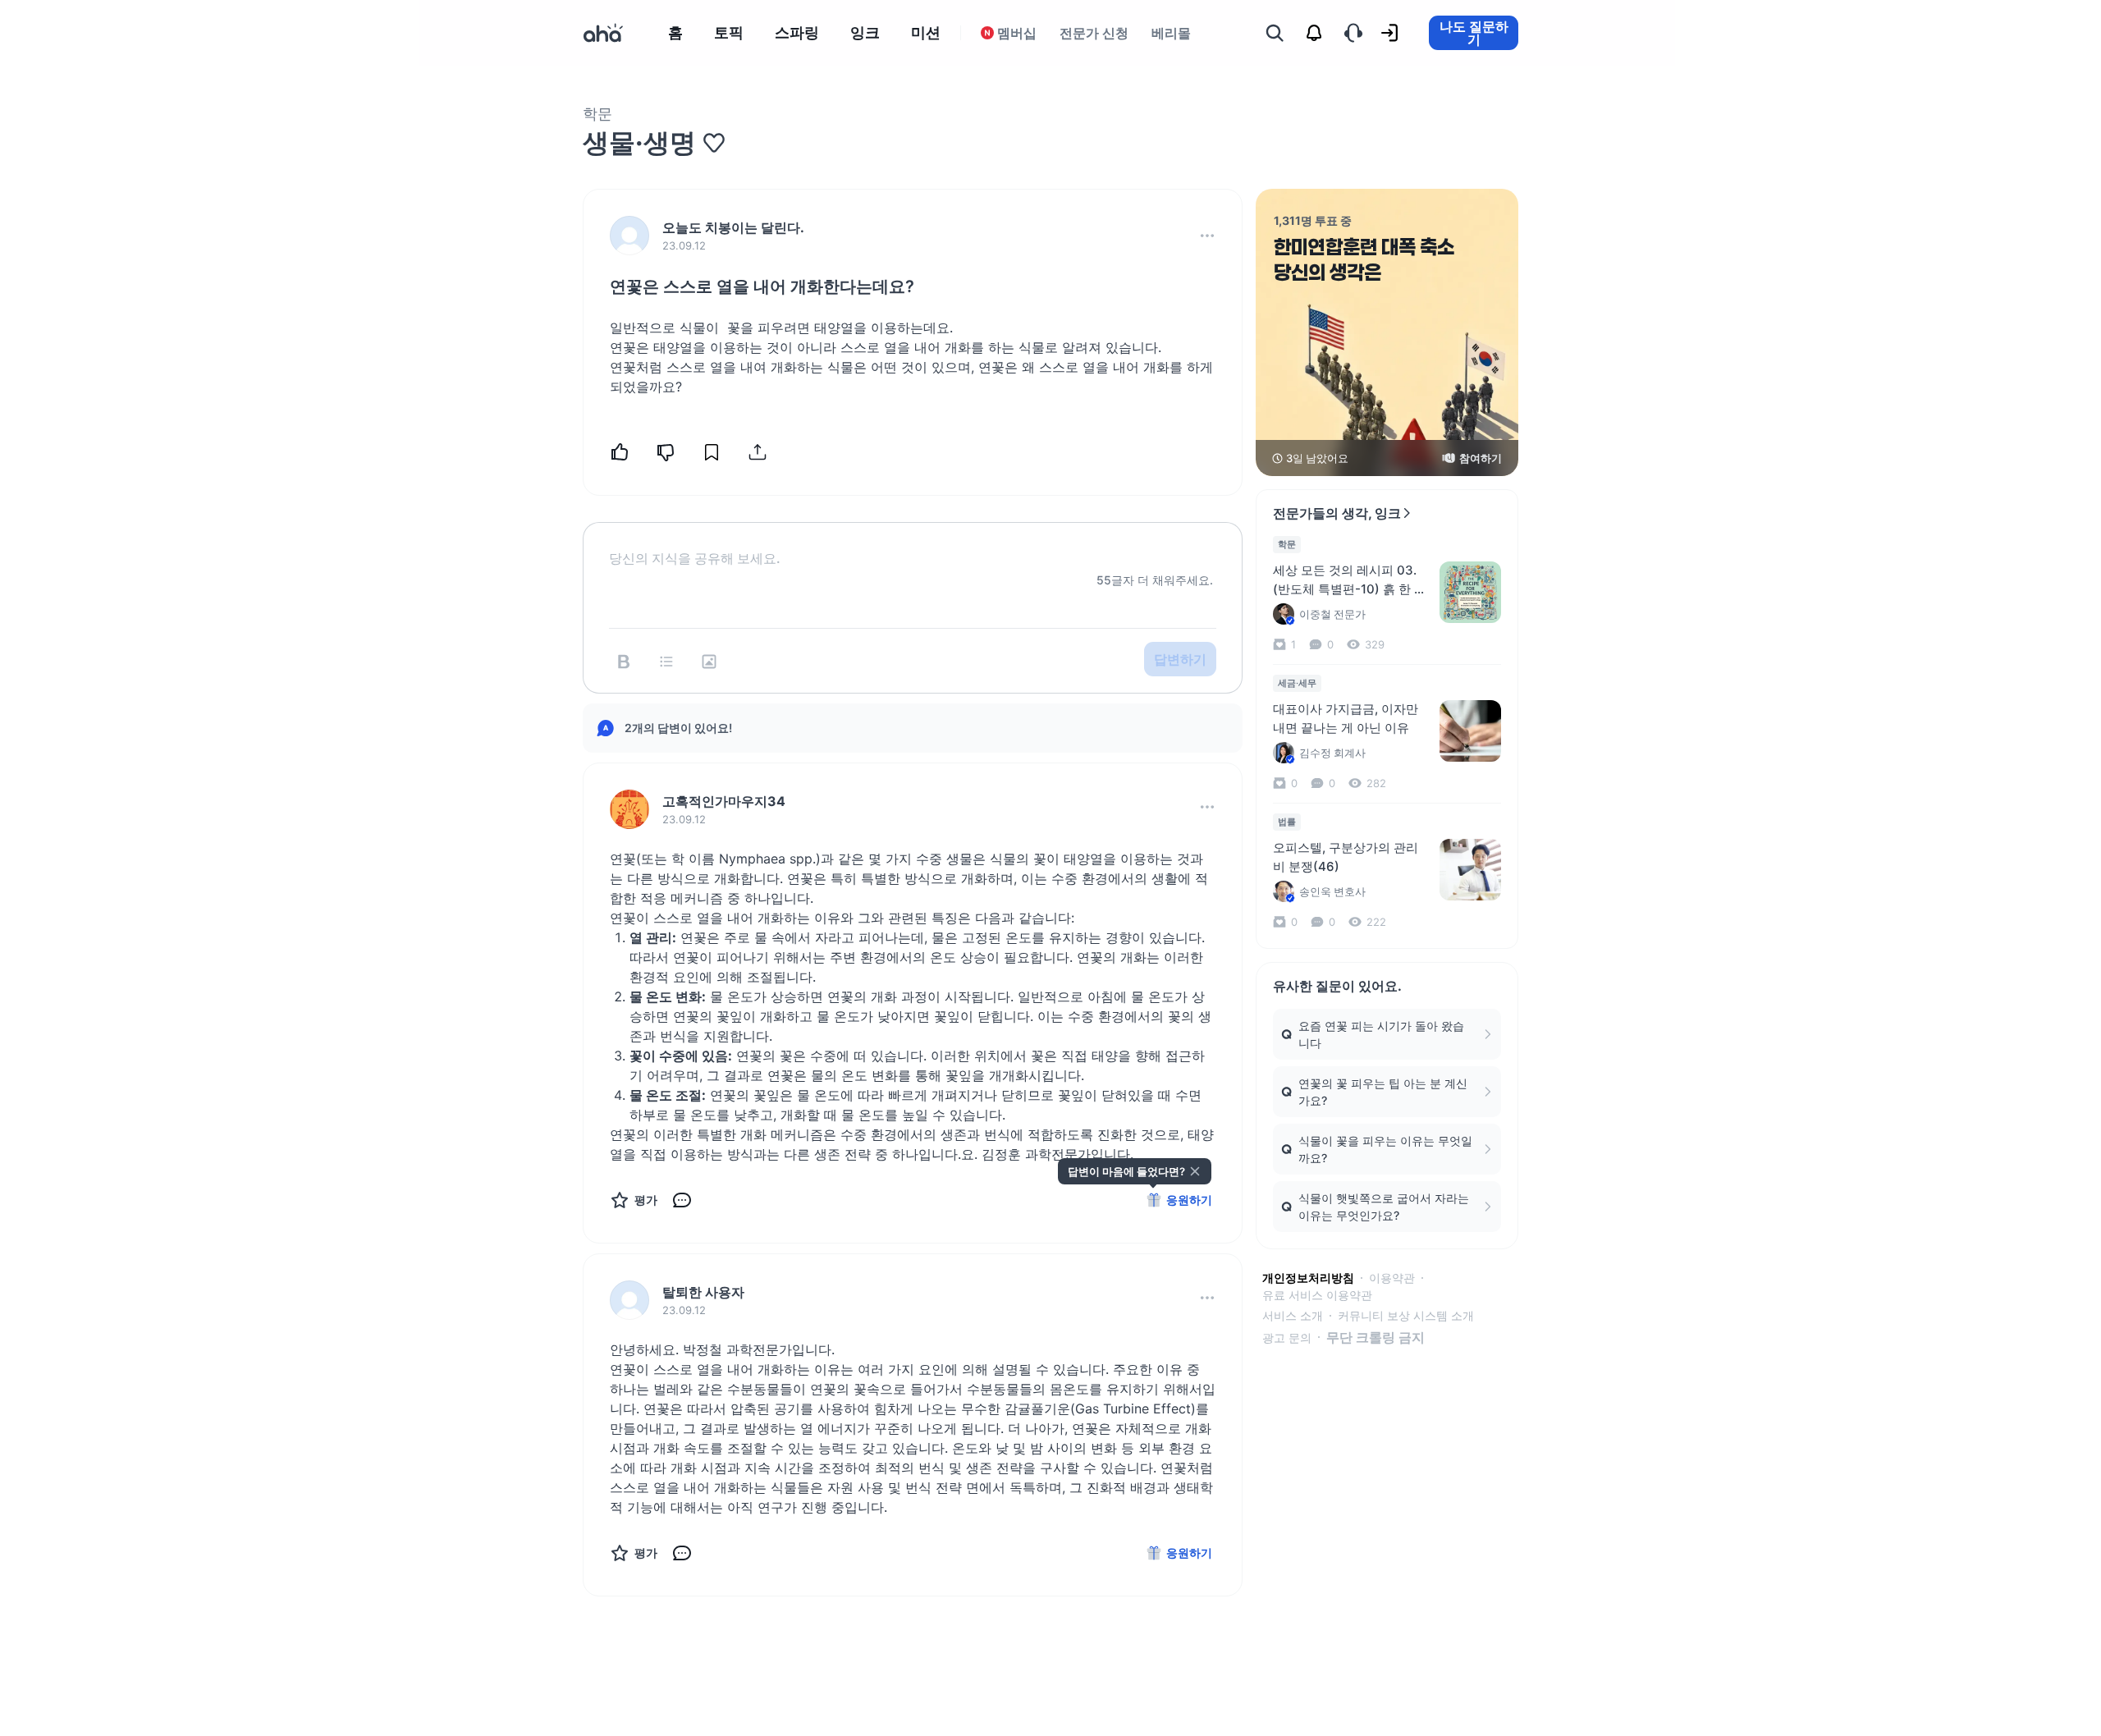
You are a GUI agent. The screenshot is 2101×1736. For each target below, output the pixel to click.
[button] (1207, 236)
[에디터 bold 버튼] (624, 662)
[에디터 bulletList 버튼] (666, 662)
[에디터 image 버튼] (709, 662)
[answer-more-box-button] (1207, 807)
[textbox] (913, 545)
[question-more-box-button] (1207, 236)
